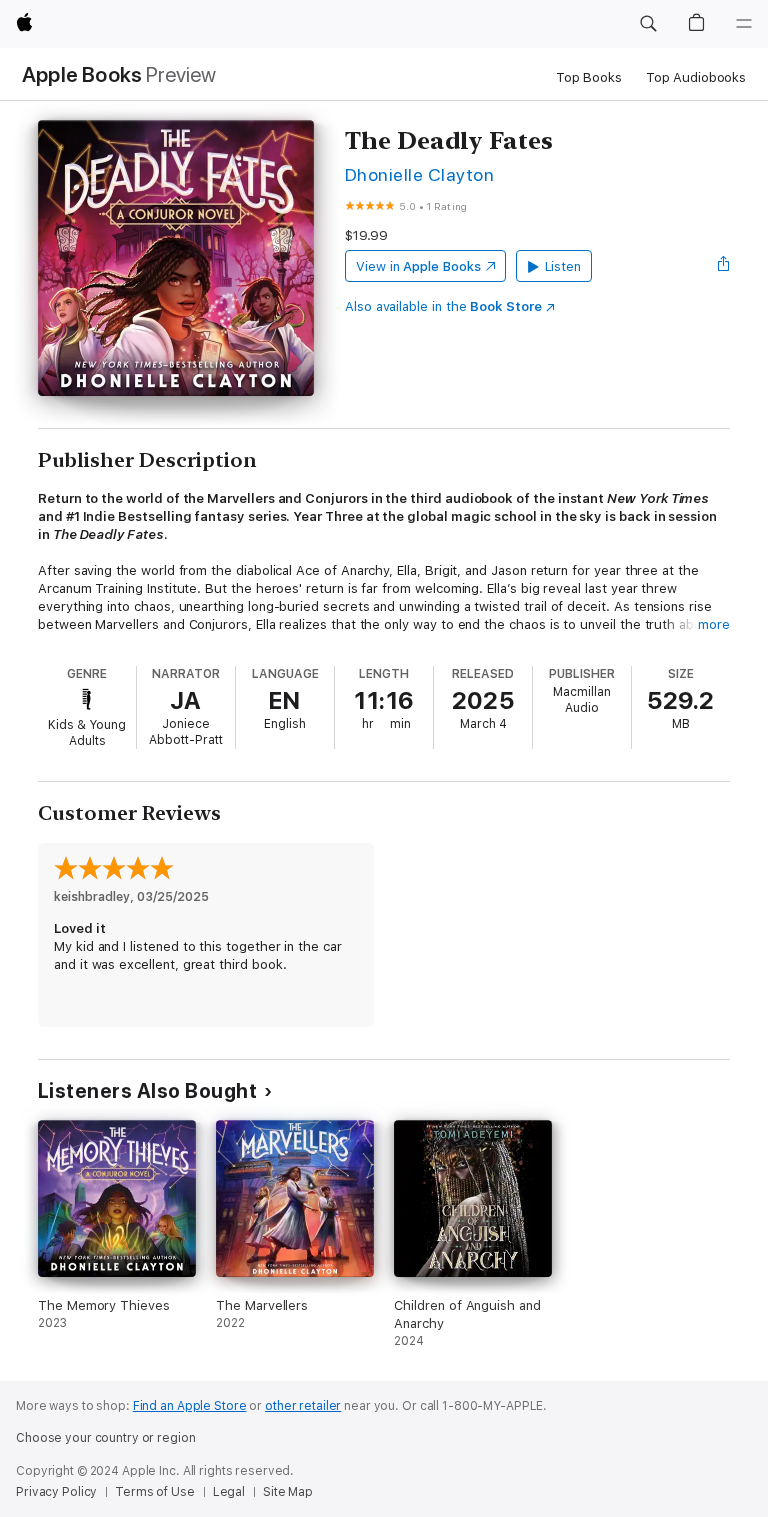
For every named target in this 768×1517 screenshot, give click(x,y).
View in (418, 266)
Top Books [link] (589, 77)
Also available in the (443, 306)
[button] (648, 24)
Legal (229, 1492)
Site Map (288, 1492)
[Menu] (744, 24)
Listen (563, 266)
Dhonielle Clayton (419, 174)
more (714, 624)
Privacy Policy (56, 1492)
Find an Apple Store (190, 1406)
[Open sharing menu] (724, 266)
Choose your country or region (106, 1438)
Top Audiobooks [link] (696, 77)
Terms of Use (155, 1492)
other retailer (303, 1406)
